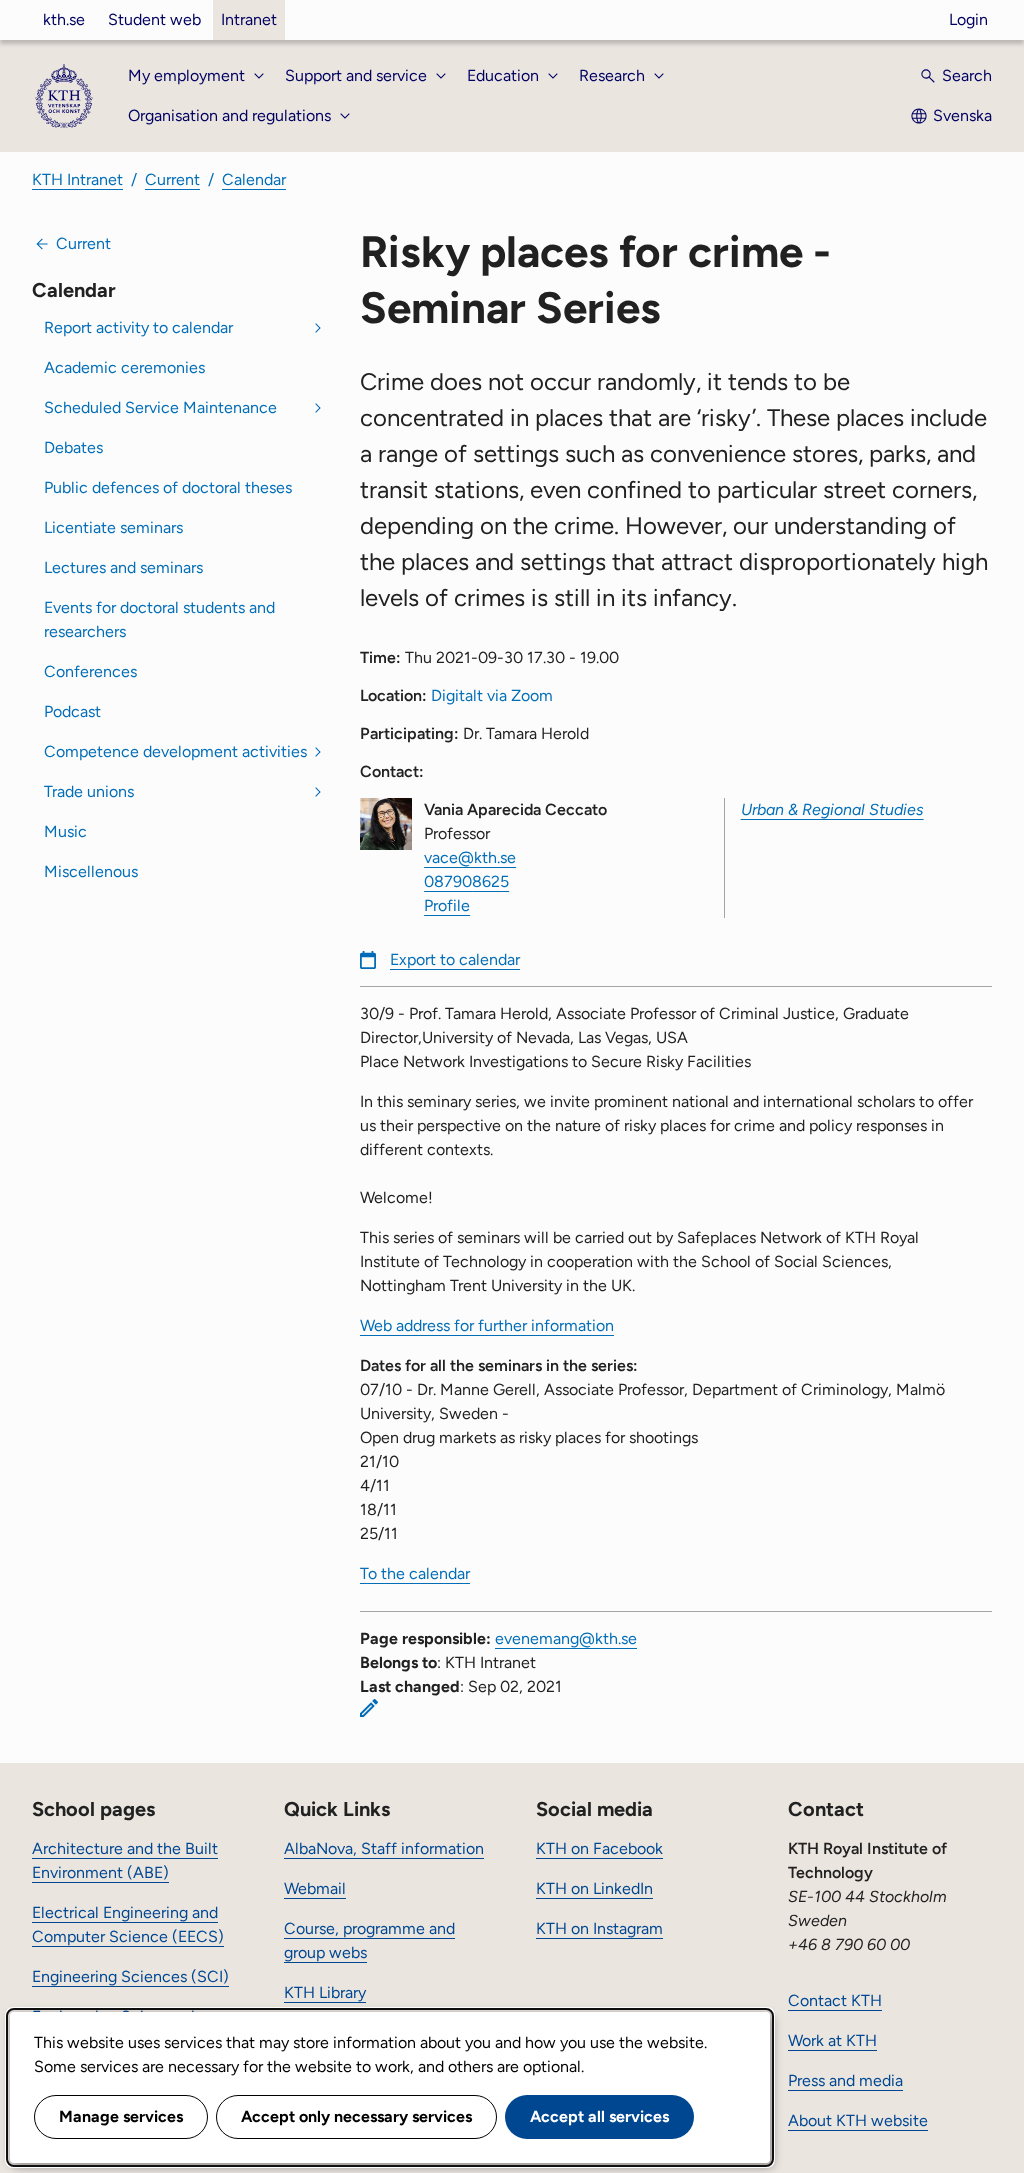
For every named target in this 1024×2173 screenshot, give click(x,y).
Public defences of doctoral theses (168, 487)
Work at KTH (832, 2040)
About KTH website (858, 2120)
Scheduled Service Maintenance (160, 407)
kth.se (64, 19)
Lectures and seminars (123, 567)
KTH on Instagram (599, 1928)
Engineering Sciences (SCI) (130, 1976)
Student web (154, 19)
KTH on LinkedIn (594, 1888)
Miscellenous (91, 871)
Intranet (249, 19)
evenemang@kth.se (566, 1638)
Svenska (962, 115)
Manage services (121, 2116)
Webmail (315, 1888)
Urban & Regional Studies (832, 809)
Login (968, 19)
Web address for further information (487, 1325)
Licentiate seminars (113, 527)
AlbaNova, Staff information (384, 1848)
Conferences (90, 671)
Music (65, 831)
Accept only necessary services (356, 2116)
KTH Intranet (77, 179)
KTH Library (325, 1992)
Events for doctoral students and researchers (159, 619)
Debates (73, 447)
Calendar (254, 179)
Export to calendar (455, 959)
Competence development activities (175, 751)
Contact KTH (835, 2000)
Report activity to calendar (138, 327)
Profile (447, 905)
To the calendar (415, 1573)
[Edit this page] (369, 1708)
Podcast (72, 711)
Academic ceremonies (124, 367)
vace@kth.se (470, 857)
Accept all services (599, 2116)
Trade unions (89, 791)
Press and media (845, 2080)
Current (172, 179)
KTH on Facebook (599, 1848)
